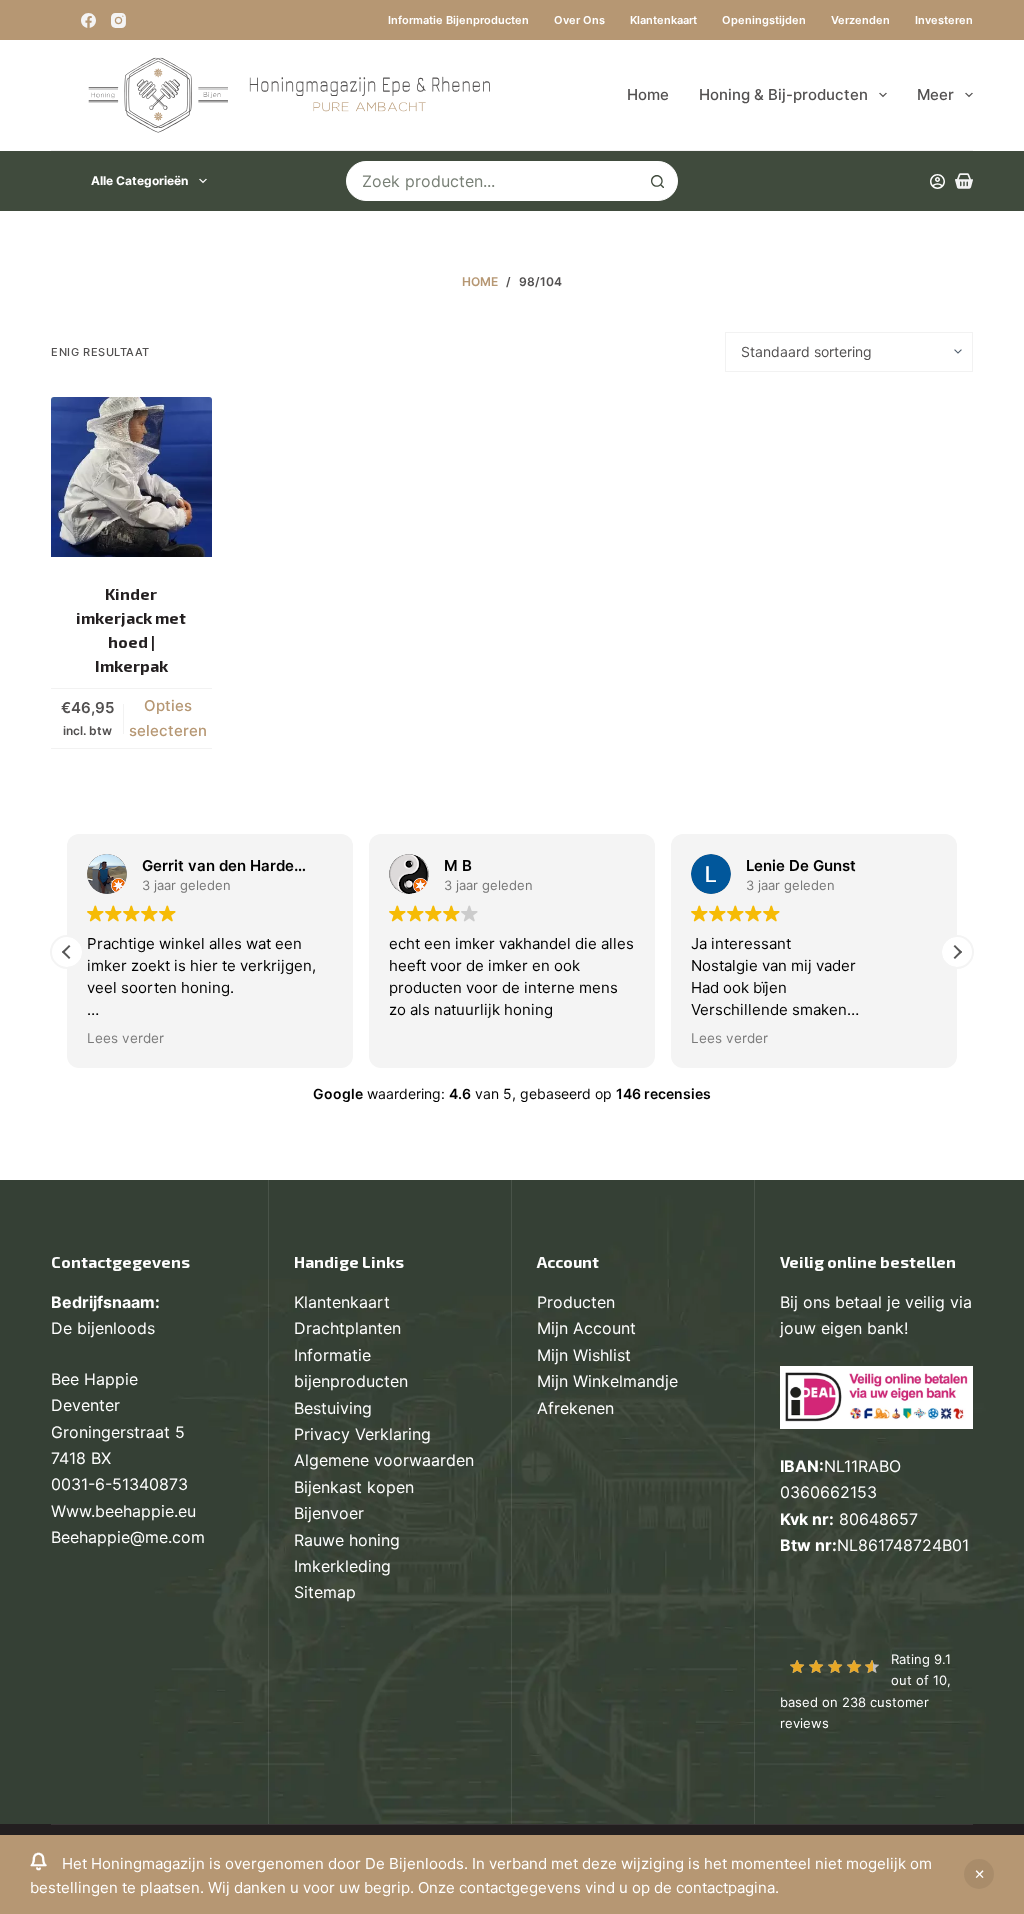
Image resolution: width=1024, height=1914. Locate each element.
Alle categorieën (139, 180)
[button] (957, 952)
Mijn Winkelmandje (607, 1381)
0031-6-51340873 (119, 1484)
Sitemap (325, 1592)
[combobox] (493, 181)
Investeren (944, 20)
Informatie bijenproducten (458, 20)
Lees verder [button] (111, 1038)
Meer (935, 94)
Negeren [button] (979, 1874)
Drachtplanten (347, 1328)
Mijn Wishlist (584, 1355)
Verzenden (860, 20)
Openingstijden (764, 20)
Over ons (579, 20)
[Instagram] (118, 20)
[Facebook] (88, 20)
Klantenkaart (663, 20)
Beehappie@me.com (128, 1537)
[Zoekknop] (658, 181)
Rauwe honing (347, 1540)
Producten (576, 1302)
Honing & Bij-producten (783, 94)
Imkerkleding (342, 1566)
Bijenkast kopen (354, 1487)
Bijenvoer (329, 1513)
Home (648, 94)
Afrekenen (575, 1408)
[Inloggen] (937, 181)
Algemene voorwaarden (384, 1460)
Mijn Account (586, 1328)
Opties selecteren (168, 718)
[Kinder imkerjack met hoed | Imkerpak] (131, 477)
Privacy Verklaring (362, 1434)
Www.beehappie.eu (123, 1511)
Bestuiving (333, 1408)
